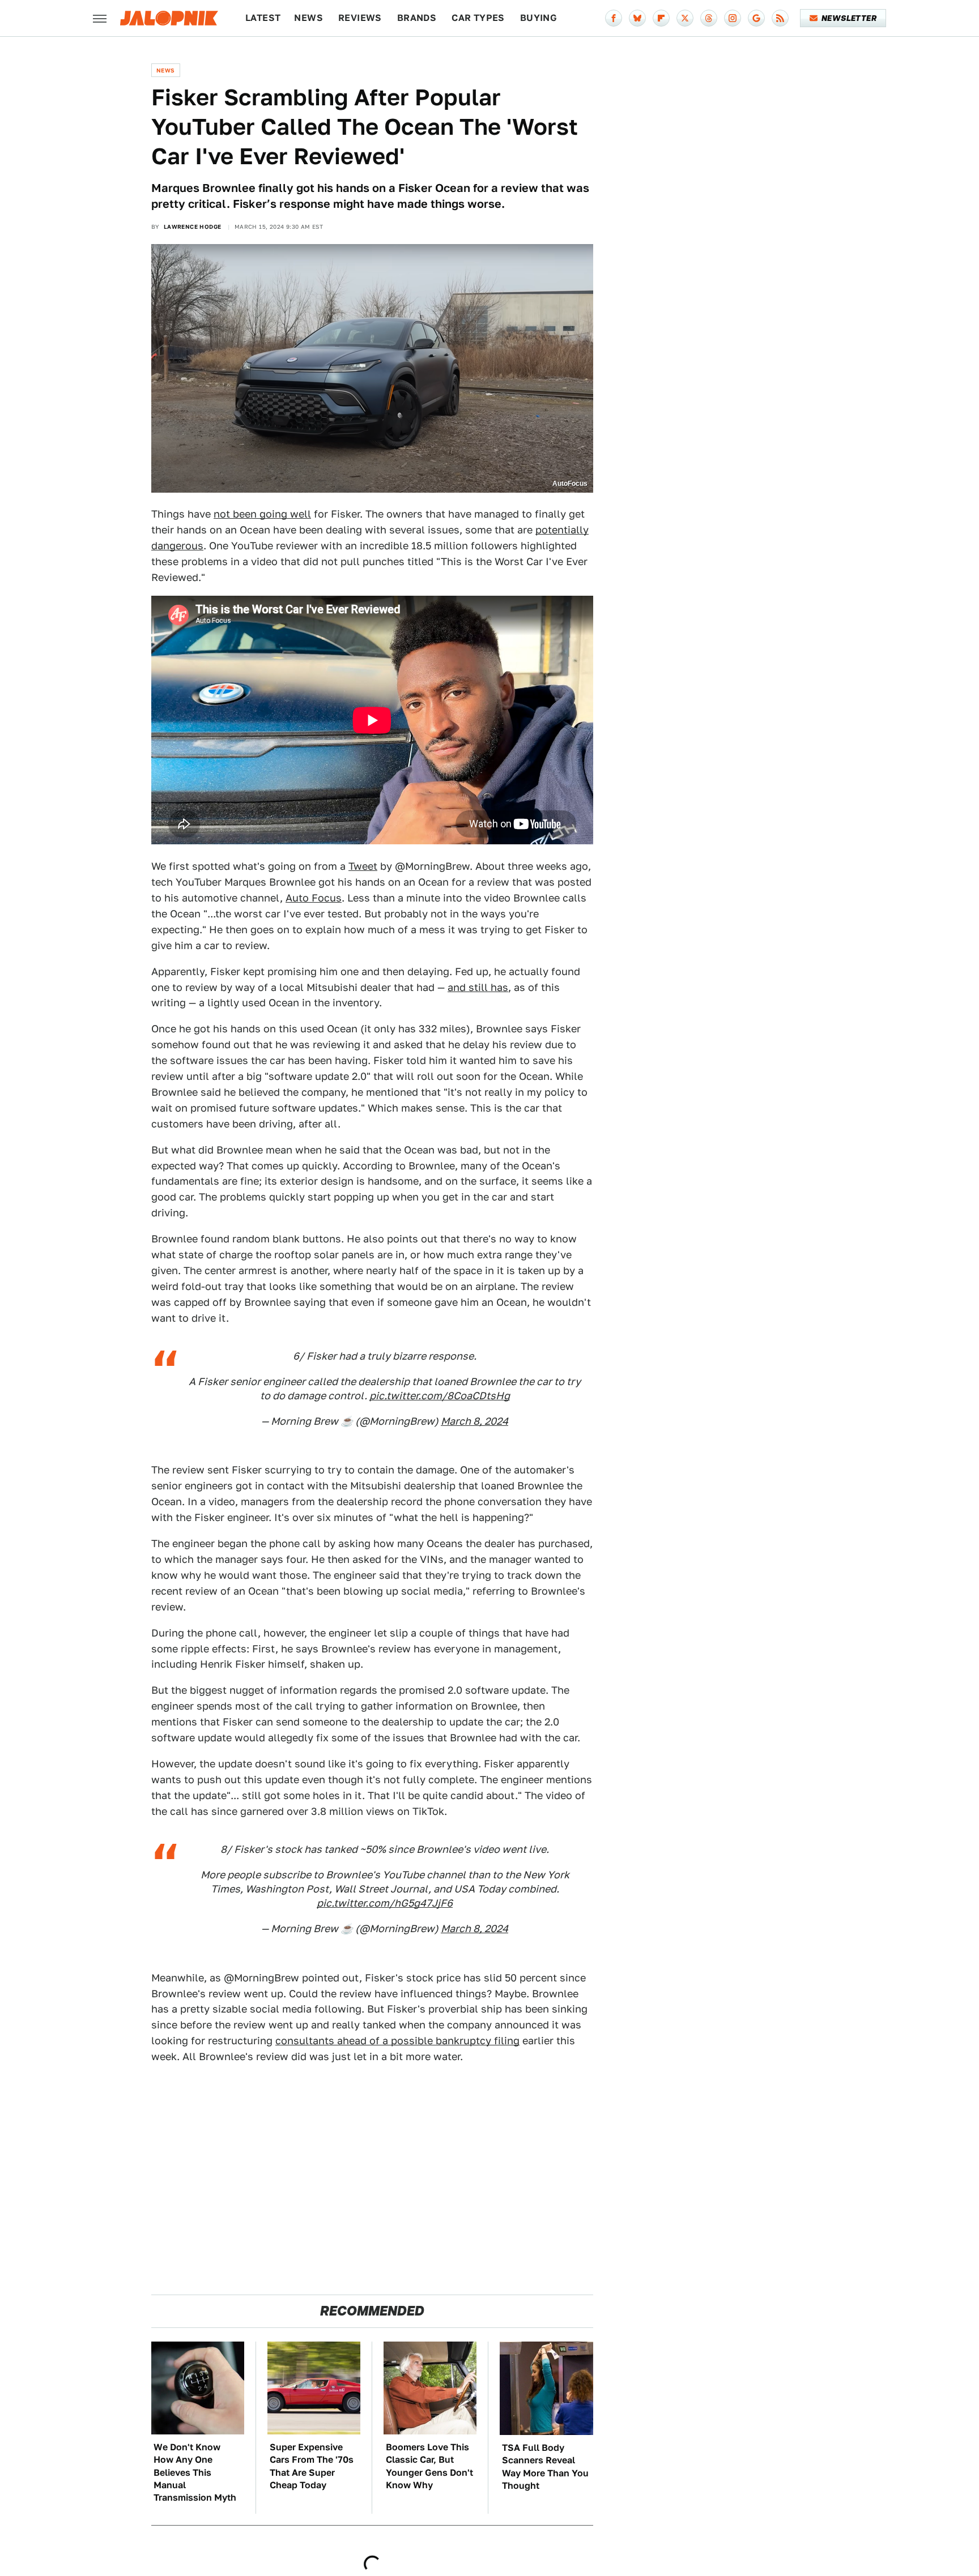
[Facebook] (614, 18)
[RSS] (780, 18)
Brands (417, 18)
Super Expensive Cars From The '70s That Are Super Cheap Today (312, 2466)
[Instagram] (733, 18)
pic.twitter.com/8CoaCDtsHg (440, 1396)
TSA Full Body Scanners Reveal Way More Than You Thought (545, 2467)
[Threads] (709, 18)
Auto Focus (314, 898)
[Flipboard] (661, 18)
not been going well (262, 514)
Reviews (360, 18)
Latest (263, 18)
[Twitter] (685, 18)
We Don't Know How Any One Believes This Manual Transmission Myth (195, 2473)
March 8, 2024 (474, 1421)
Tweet (363, 866)
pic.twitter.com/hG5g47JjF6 (385, 1903)
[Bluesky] (637, 18)
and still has (478, 987)
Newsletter (849, 18)
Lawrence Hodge (193, 227)
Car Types (478, 18)
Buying (539, 18)
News (308, 18)
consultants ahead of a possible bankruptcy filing (397, 2041)
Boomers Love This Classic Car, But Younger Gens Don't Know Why (429, 2466)
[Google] (756, 18)
